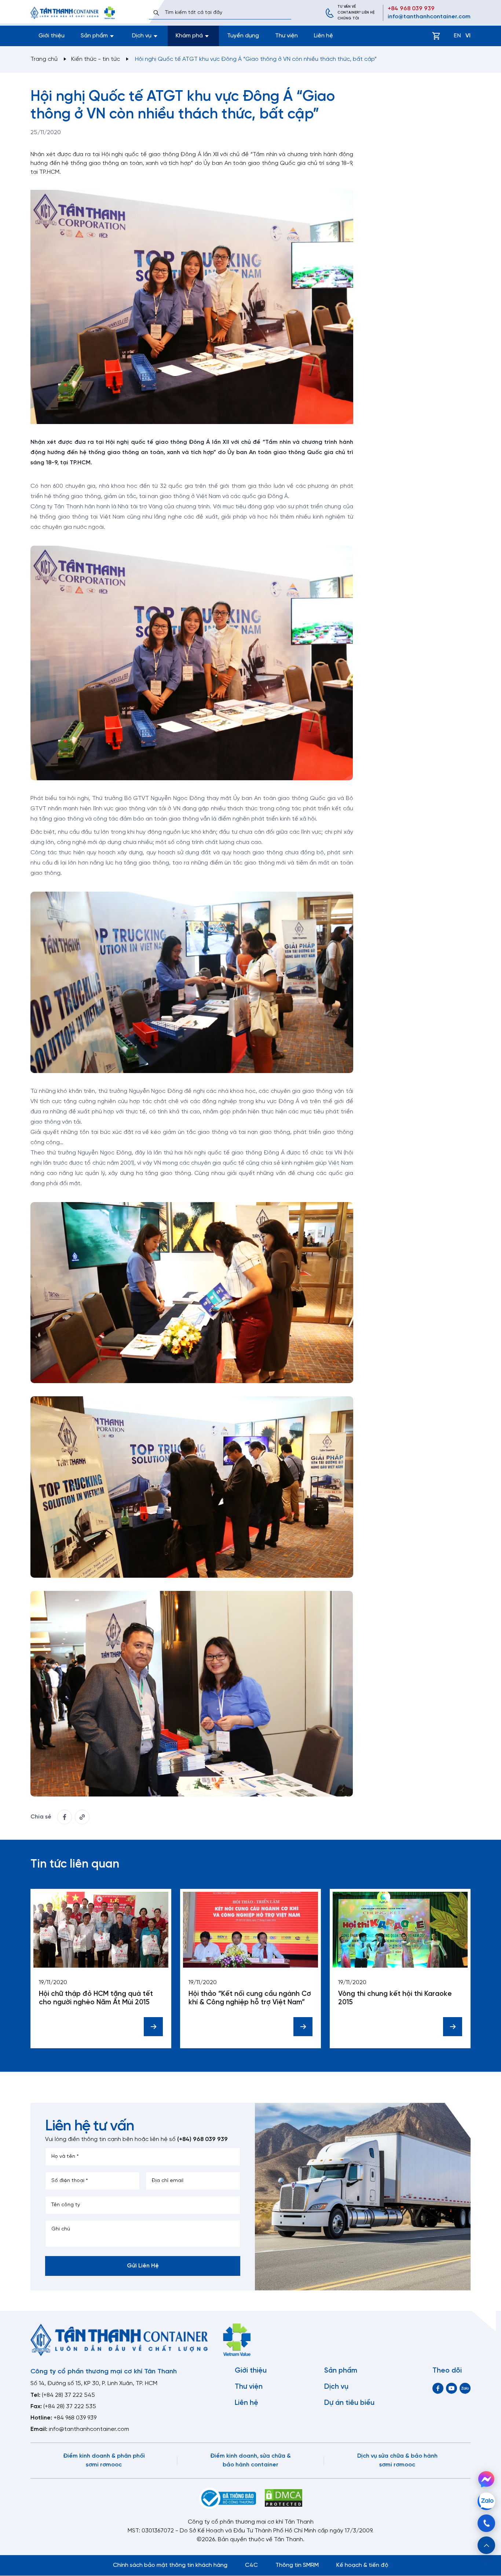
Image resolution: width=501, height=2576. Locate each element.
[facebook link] (65, 1817)
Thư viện (286, 36)
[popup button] (486, 2545)
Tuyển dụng (243, 36)
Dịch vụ (336, 2387)
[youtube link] (451, 2388)
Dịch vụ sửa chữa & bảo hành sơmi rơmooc (397, 2460)
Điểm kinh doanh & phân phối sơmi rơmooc (104, 2460)
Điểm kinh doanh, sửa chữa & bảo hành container (251, 2460)
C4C (251, 2565)
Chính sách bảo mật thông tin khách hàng (170, 2565)
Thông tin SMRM (297, 2565)
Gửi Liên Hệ (143, 2266)
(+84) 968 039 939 (202, 2139)
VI (468, 36)
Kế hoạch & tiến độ (362, 2565)
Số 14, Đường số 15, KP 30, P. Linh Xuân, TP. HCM (94, 2383)
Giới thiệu (52, 36)
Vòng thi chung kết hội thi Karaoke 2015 (395, 1998)
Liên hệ (323, 36)
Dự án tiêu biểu (349, 2403)
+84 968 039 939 (411, 9)
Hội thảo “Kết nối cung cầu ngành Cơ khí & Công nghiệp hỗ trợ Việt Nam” (250, 1998)
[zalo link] (465, 2388)
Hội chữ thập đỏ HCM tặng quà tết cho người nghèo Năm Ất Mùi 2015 (96, 1998)
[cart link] (436, 36)
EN (457, 36)
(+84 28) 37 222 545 (68, 2395)
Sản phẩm (341, 2371)
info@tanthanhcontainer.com (429, 17)
